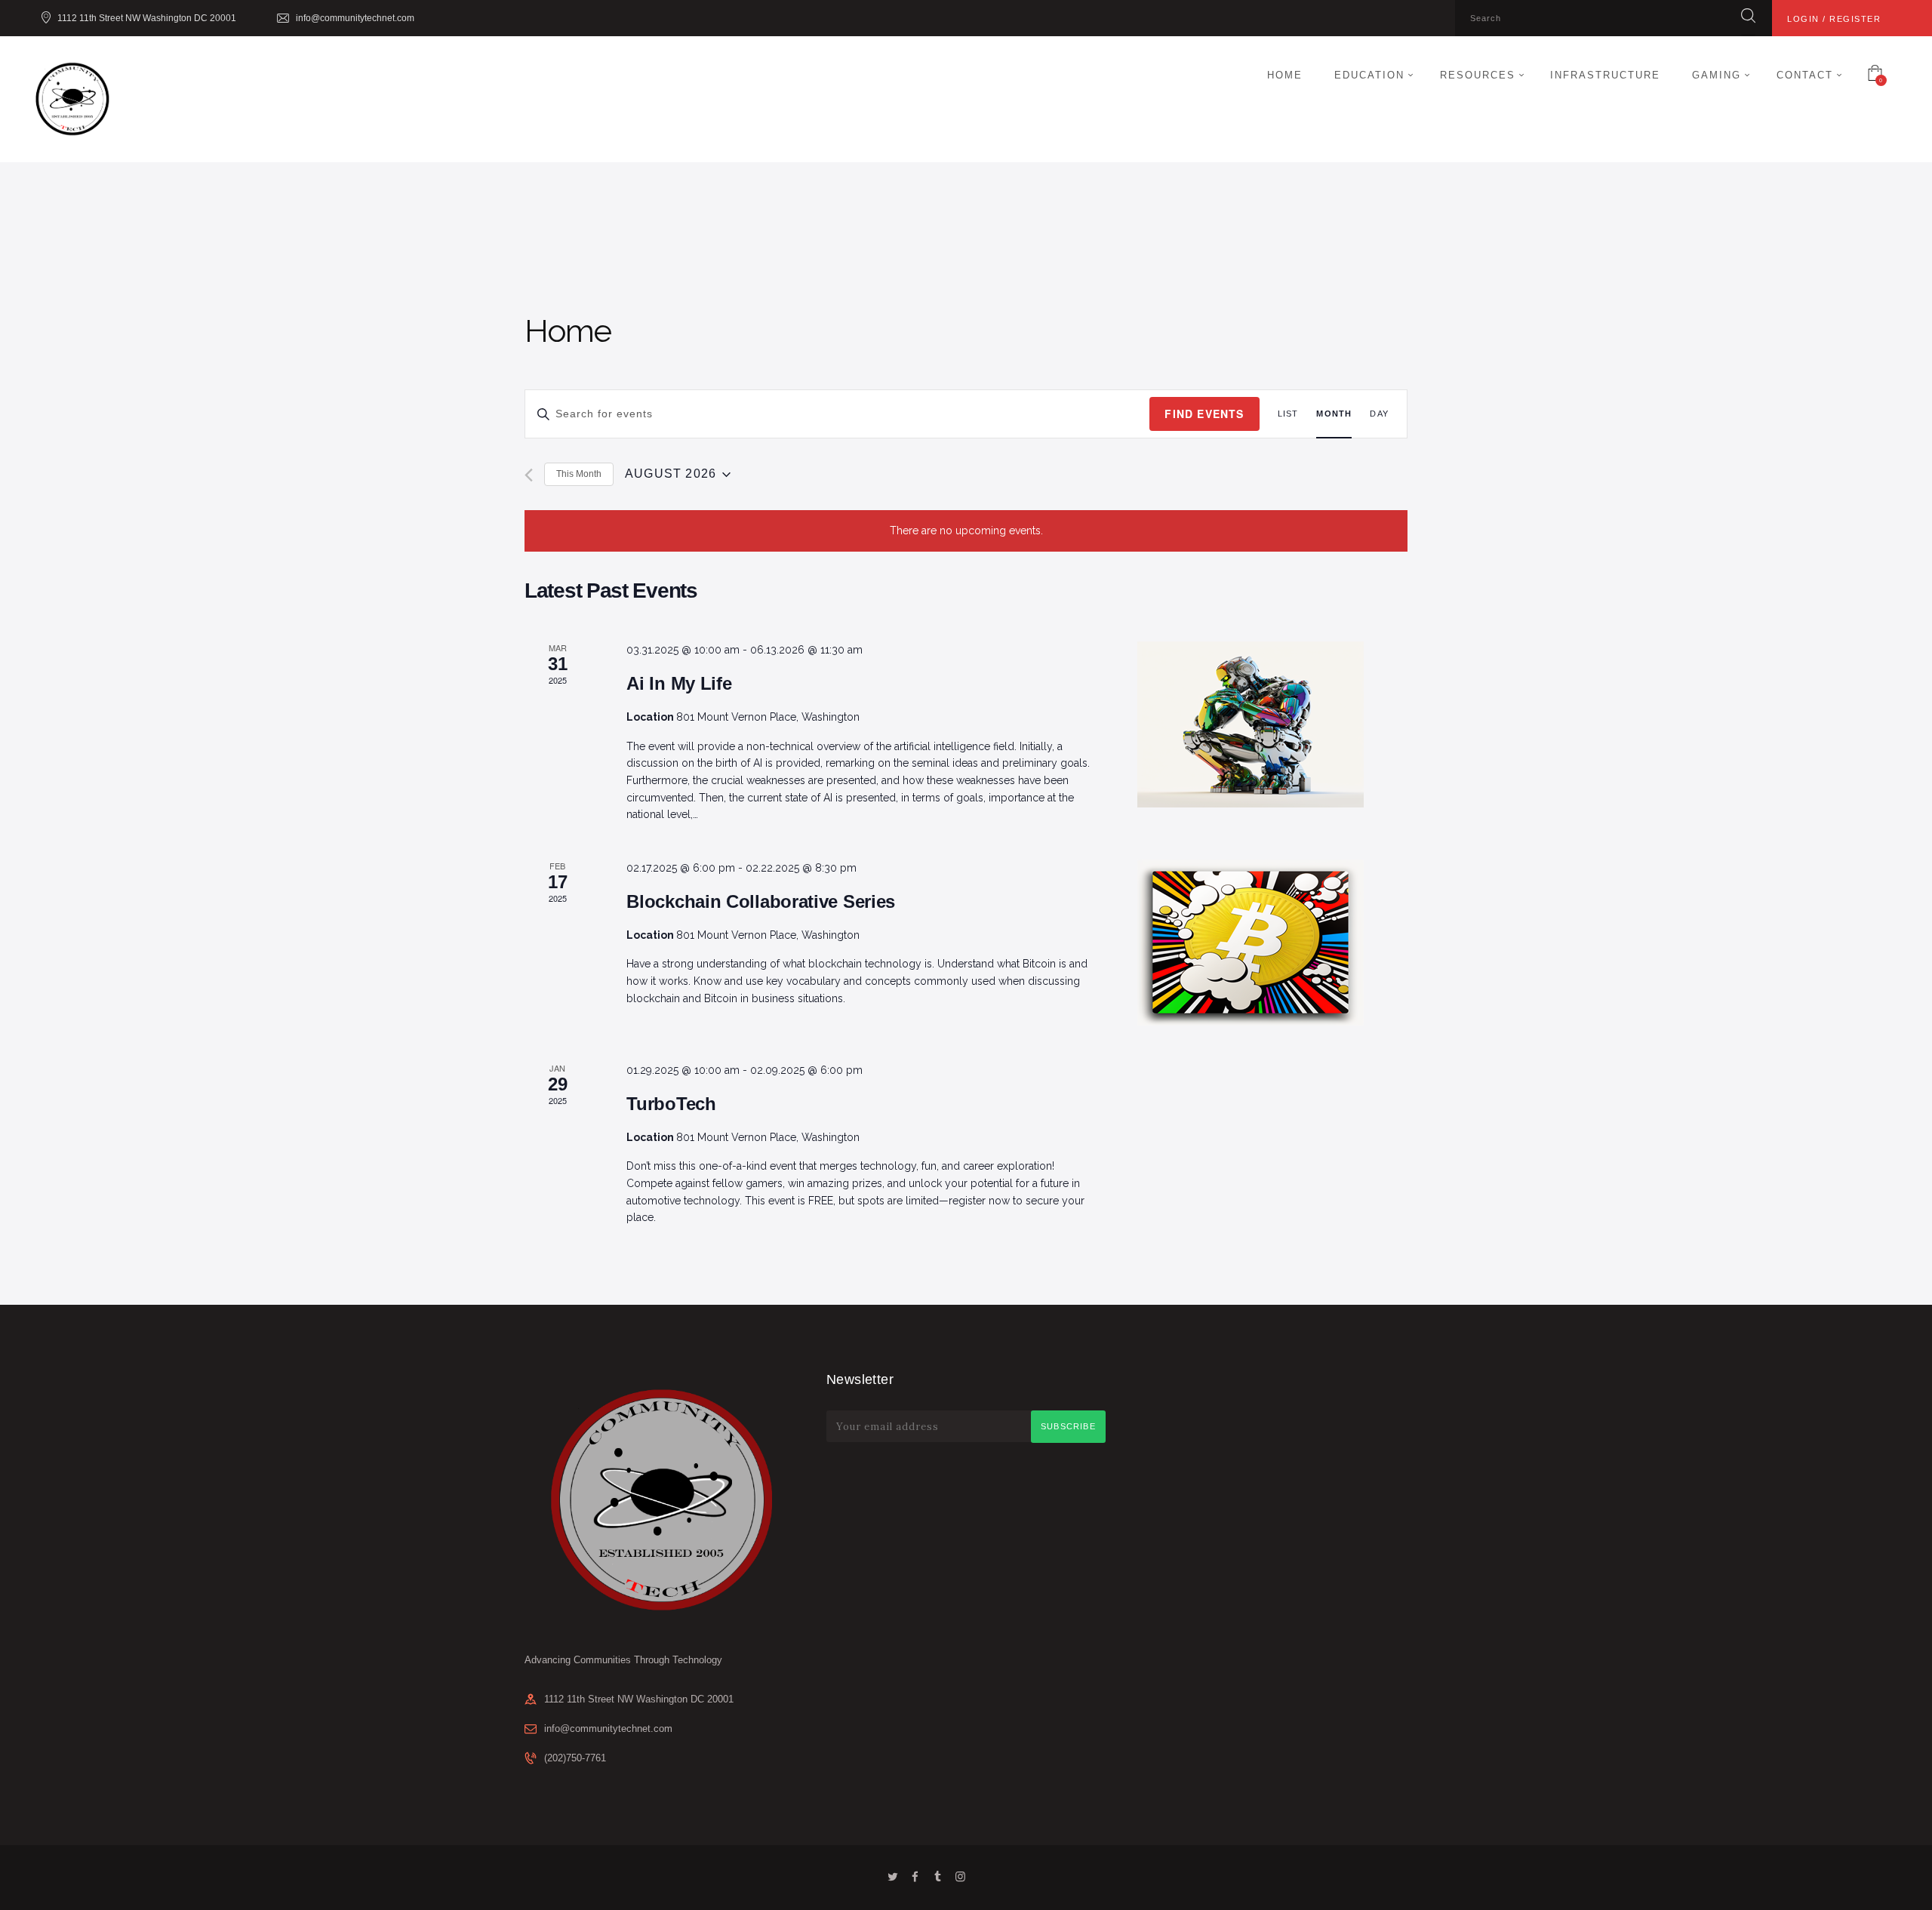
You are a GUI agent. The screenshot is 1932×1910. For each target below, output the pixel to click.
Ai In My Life (679, 683)
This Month (579, 474)
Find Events (1204, 414)
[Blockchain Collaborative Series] (1272, 943)
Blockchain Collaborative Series (761, 901)
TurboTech (671, 1104)
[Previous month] (529, 475)
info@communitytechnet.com (608, 1729)
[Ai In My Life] (1272, 724)
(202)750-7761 (575, 1758)
